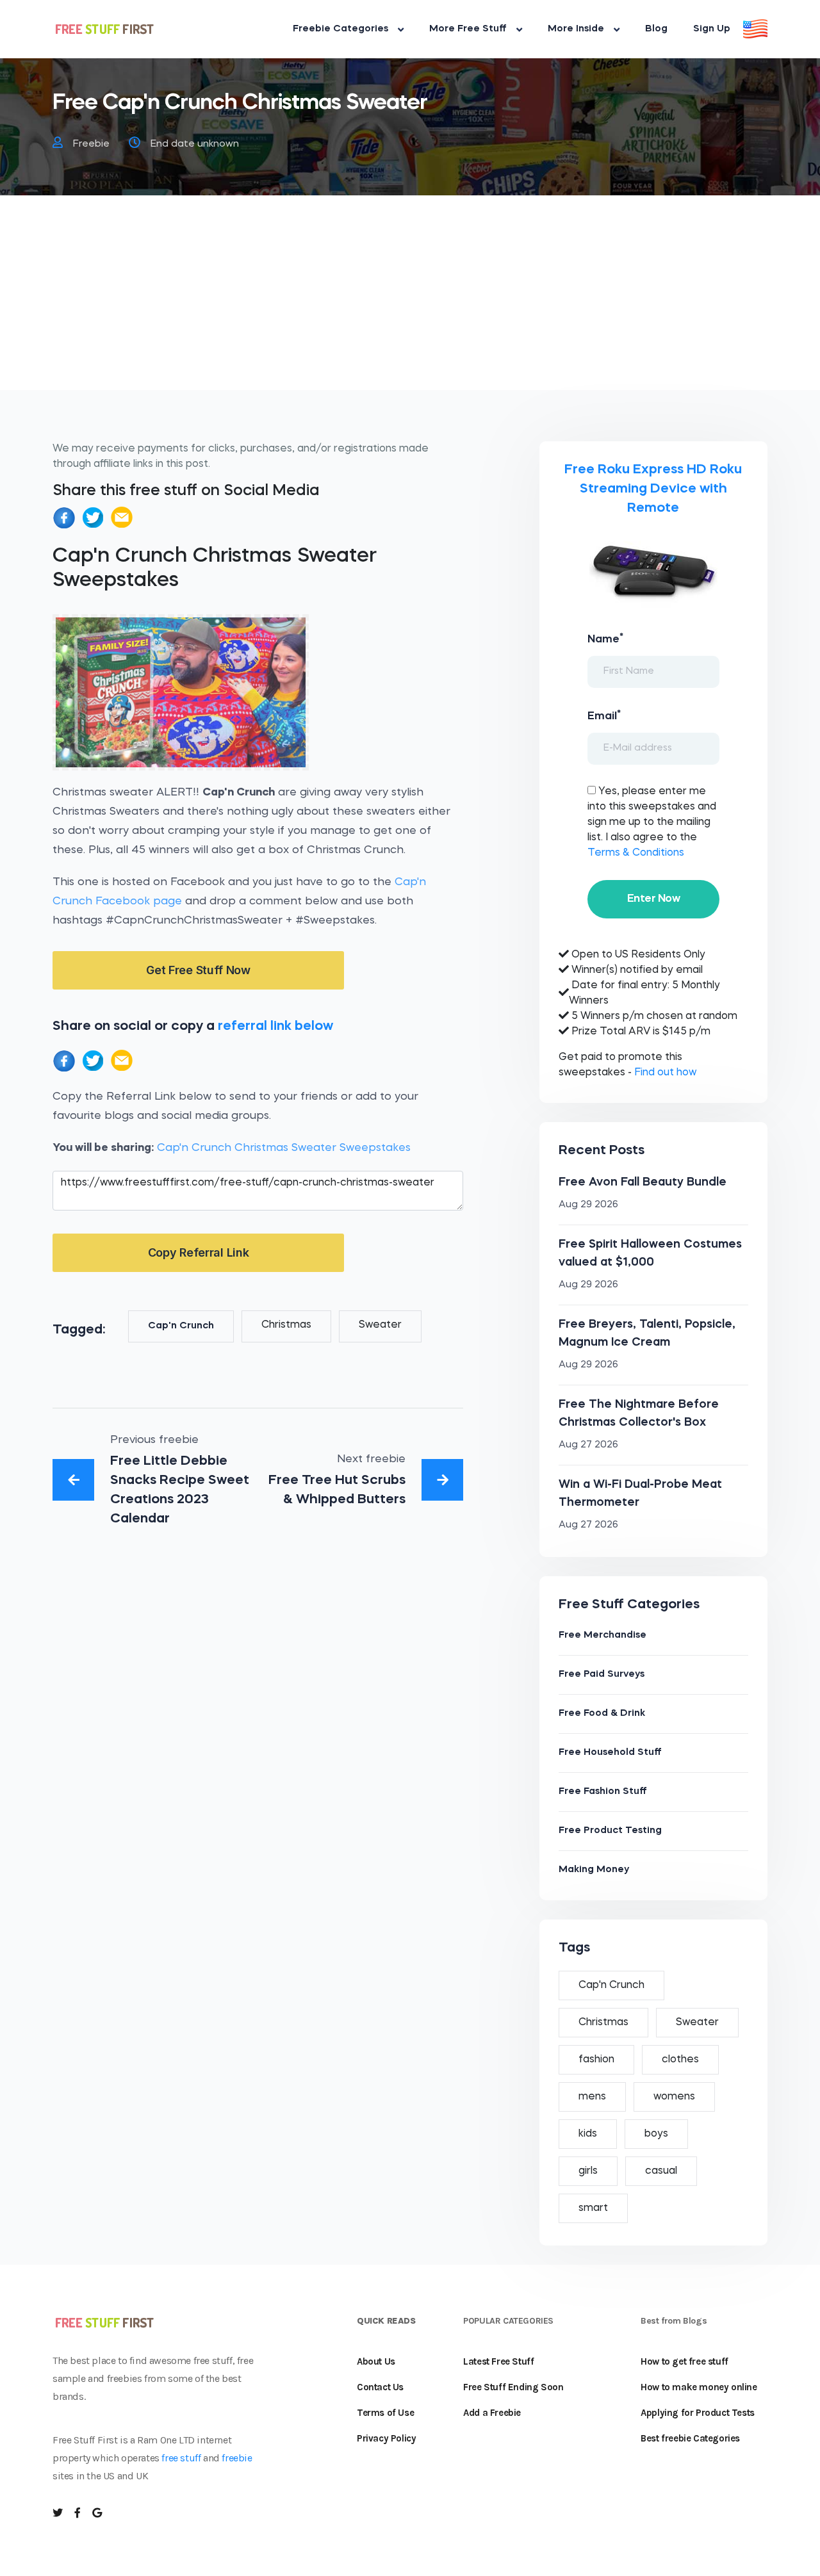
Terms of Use (385, 2413)
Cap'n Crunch (181, 1326)
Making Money (594, 1870)
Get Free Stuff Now (198, 970)
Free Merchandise (603, 1635)
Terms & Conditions (636, 853)
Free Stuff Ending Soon (513, 2387)
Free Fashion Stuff (603, 1792)
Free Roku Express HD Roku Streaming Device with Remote (653, 489)
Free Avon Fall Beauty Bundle (643, 1182)
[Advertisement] (410, 300)
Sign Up (712, 29)
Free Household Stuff (610, 1753)
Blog (656, 29)
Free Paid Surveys (602, 1675)
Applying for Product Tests (698, 2413)
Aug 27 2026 (588, 1445)
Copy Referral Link (199, 1252)
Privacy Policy (386, 2438)
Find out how (665, 1073)
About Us (376, 2361)
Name (605, 639)
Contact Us (380, 2387)
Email (604, 715)
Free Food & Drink (602, 1714)
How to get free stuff (685, 2361)
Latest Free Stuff (498, 2361)
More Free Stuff (468, 29)
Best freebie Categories (690, 2438)
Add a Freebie (492, 2413)
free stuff (181, 2458)
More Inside (576, 29)
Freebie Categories (340, 29)
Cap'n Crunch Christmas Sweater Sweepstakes (284, 1148)
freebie (237, 2458)
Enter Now (653, 899)
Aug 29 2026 (588, 1205)
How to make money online (699, 2387)
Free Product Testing (610, 1831)
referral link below (275, 1026)
